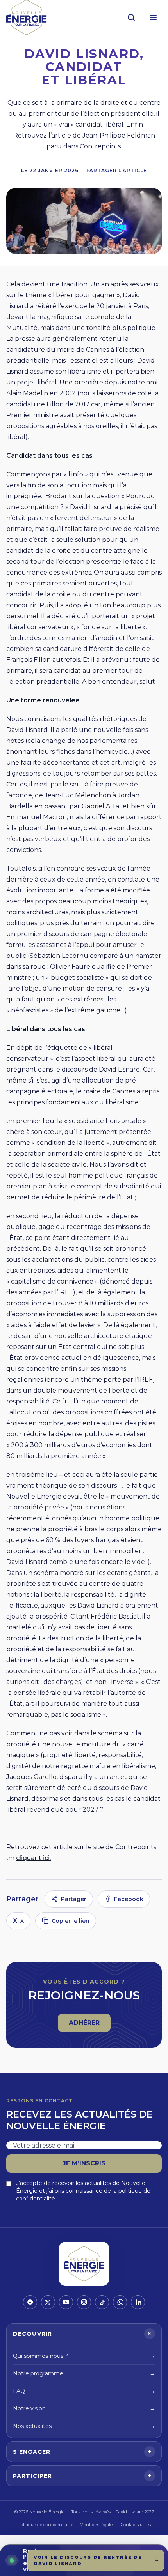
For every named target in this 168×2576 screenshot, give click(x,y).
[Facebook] (30, 2302)
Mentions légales (97, 2525)
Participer (82, 2476)
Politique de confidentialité (46, 2525)
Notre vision (84, 2408)
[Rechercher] (131, 18)
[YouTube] (66, 2302)
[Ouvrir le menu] (153, 18)
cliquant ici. (33, 1858)
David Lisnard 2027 (135, 2512)
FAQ (84, 2391)
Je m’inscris (84, 2163)
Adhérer (89, 2025)
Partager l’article (117, 170)
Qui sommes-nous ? (84, 2356)
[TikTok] (102, 2302)
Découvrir (84, 2334)
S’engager (82, 2452)
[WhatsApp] (120, 2302)
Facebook (129, 1899)
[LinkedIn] (138, 2302)
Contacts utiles (136, 2525)
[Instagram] (84, 2302)
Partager (74, 1899)
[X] (48, 2302)
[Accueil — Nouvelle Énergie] (27, 17)
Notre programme (84, 2373)
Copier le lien (71, 1921)
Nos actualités (84, 2426)
